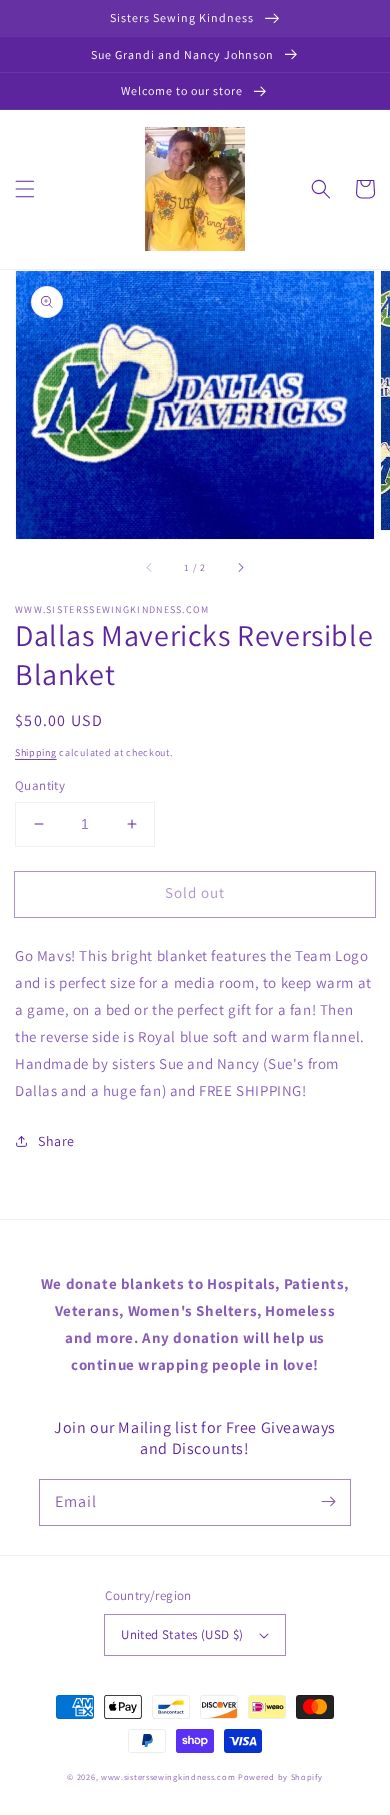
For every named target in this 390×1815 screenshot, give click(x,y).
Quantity (40, 785)
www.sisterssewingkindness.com (168, 1776)
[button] (25, 189)
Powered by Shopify (280, 1776)
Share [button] (56, 1141)
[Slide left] (150, 567)
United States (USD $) (182, 1634)
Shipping (36, 752)
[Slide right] (240, 567)
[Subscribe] (328, 1502)
